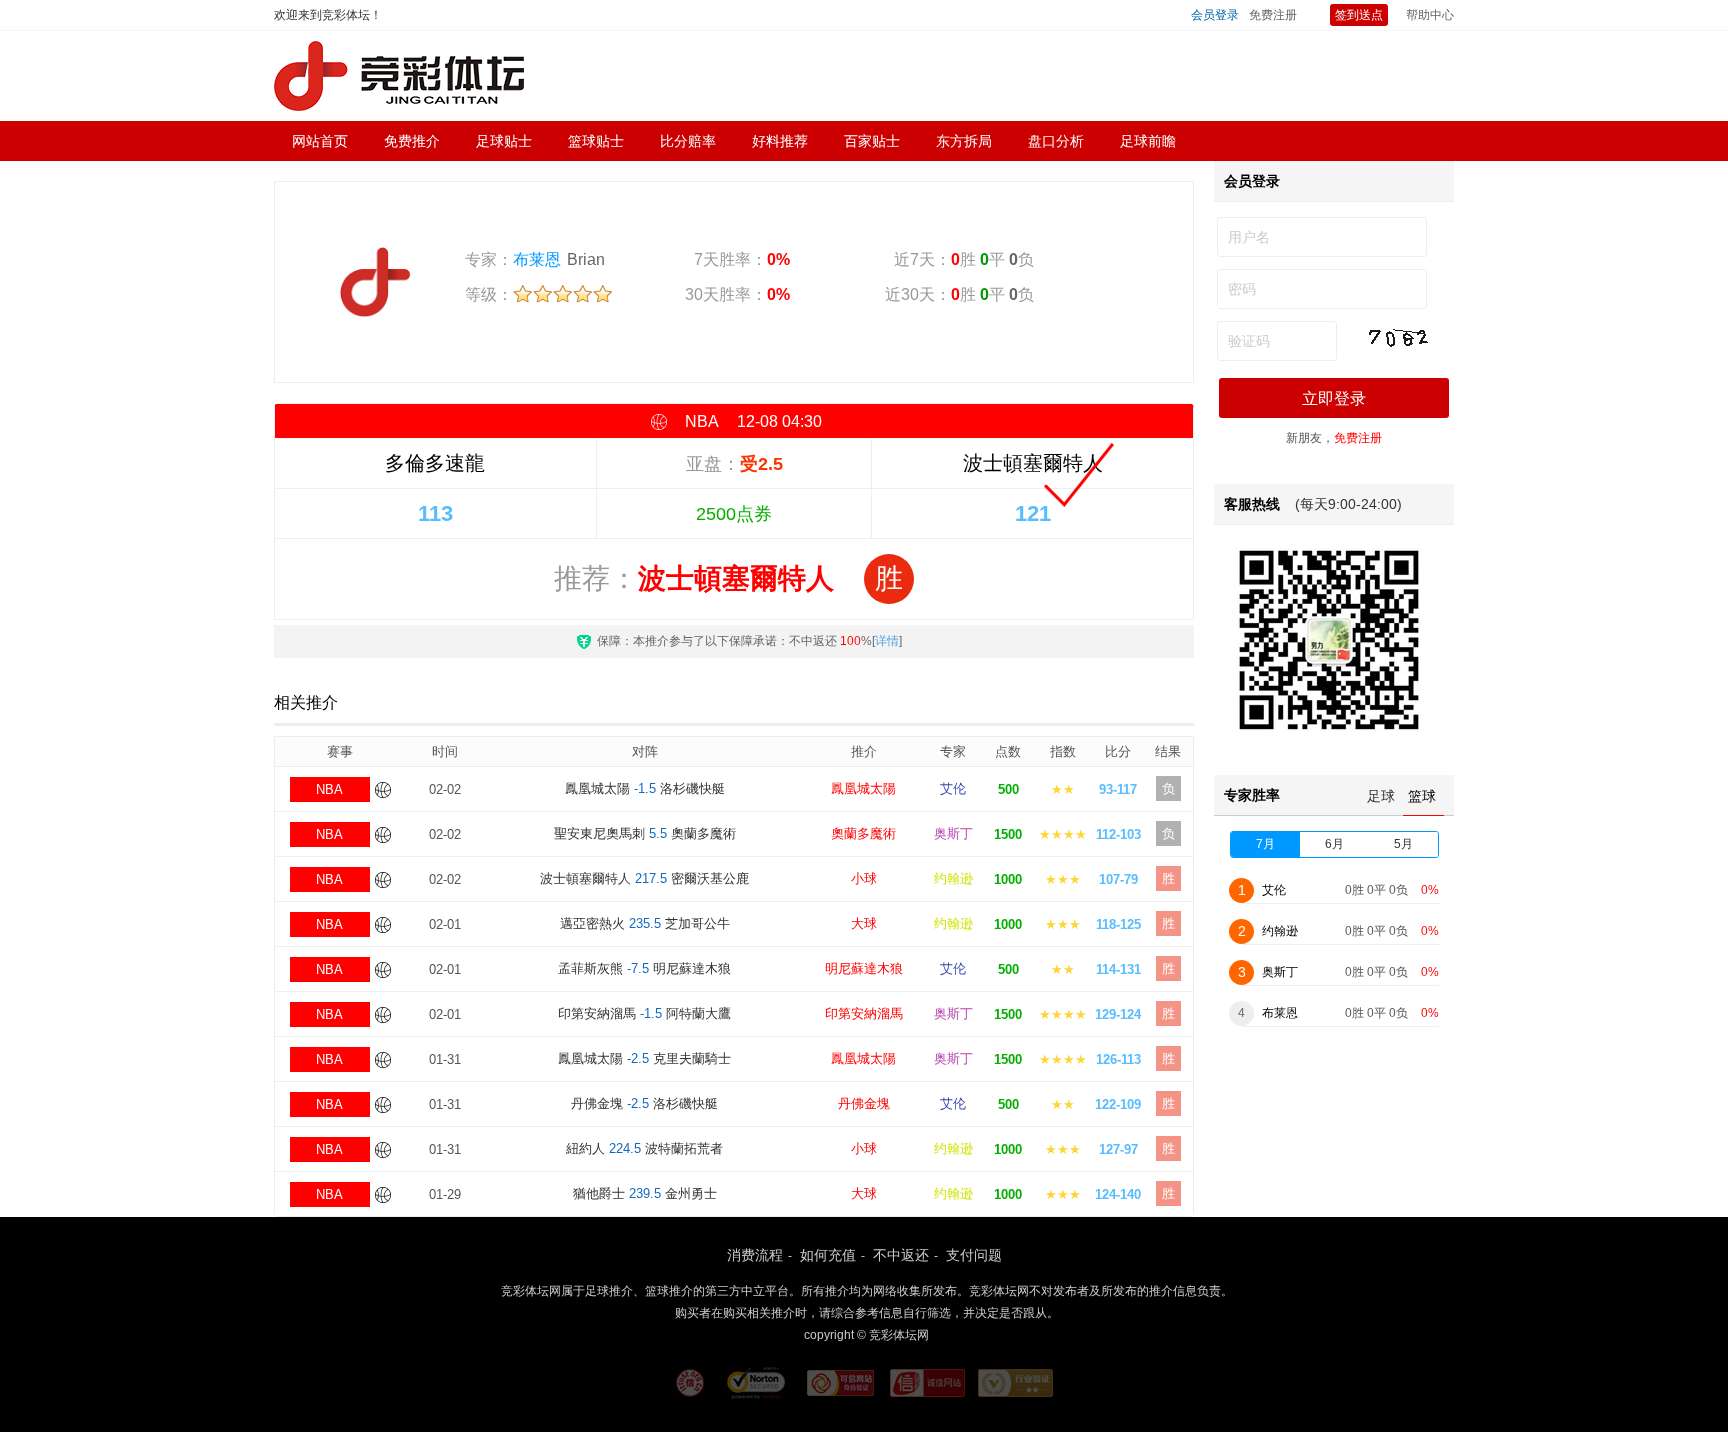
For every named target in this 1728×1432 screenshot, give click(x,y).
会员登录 (1215, 15)
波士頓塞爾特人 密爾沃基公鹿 (644, 878)
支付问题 (974, 1255)
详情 (887, 641)
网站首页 (320, 141)
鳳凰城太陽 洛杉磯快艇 (645, 788)
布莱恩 (537, 259)
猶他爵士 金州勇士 (645, 1193)
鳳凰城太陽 (863, 788)
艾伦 (953, 788)
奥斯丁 (953, 833)
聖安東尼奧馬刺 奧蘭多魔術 (645, 833)
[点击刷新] (1398, 339)
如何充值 (828, 1255)
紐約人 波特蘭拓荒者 (644, 1148)
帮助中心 (1430, 15)
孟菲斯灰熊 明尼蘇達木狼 (644, 968)
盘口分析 (1056, 141)
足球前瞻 (1148, 141)
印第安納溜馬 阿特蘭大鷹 (644, 1013)
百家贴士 (872, 141)
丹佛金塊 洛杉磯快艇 (644, 1103)
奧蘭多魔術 (863, 833)
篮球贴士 (596, 141)
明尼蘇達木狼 (864, 968)
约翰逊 (953, 878)
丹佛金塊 (864, 1103)
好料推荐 (780, 141)
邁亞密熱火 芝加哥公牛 (645, 923)
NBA (329, 789)
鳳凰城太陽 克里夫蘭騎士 (644, 1058)
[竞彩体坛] (399, 76)
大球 (864, 923)
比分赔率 (688, 141)
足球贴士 (504, 141)
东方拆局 (964, 141)
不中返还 (901, 1255)
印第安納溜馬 (864, 1013)
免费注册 (1273, 15)
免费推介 (412, 141)
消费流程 (755, 1255)
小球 (864, 878)
